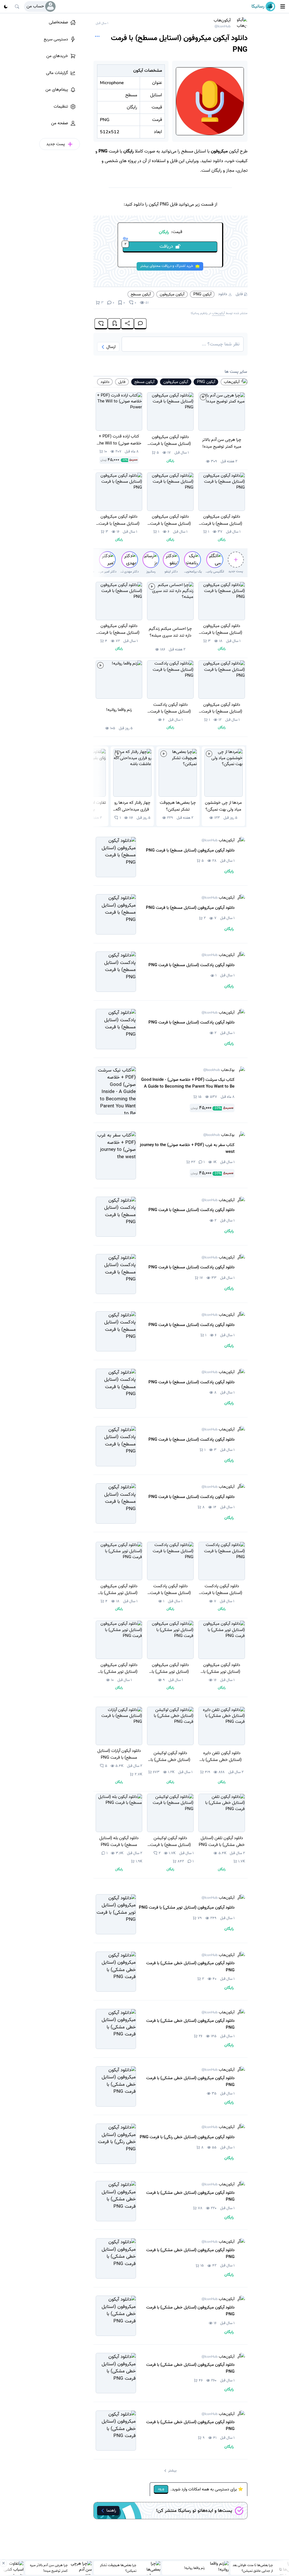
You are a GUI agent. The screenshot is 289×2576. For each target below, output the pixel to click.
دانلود (223, 294)
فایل (239, 294)
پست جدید (236, 571)
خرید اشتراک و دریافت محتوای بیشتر (167, 266)
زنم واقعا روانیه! (194, 2568)
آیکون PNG (202, 294)
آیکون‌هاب (222, 23)
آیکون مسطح (141, 294)
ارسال (111, 347)
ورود (161, 2489)
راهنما (111, 2510)
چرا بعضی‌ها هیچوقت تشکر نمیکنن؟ (118, 2568)
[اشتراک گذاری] (127, 324)
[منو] (283, 6)
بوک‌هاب (219, 1070)
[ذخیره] (114, 324)
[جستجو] (17, 6)
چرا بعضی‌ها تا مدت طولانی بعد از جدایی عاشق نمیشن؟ (253, 2568)
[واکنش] (101, 324)
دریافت (149, 246)
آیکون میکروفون (172, 294)
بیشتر (172, 2471)
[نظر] (140, 324)
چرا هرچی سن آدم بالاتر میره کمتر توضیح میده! (49, 2568)
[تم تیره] (6, 6)
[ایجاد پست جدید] (236, 560)
